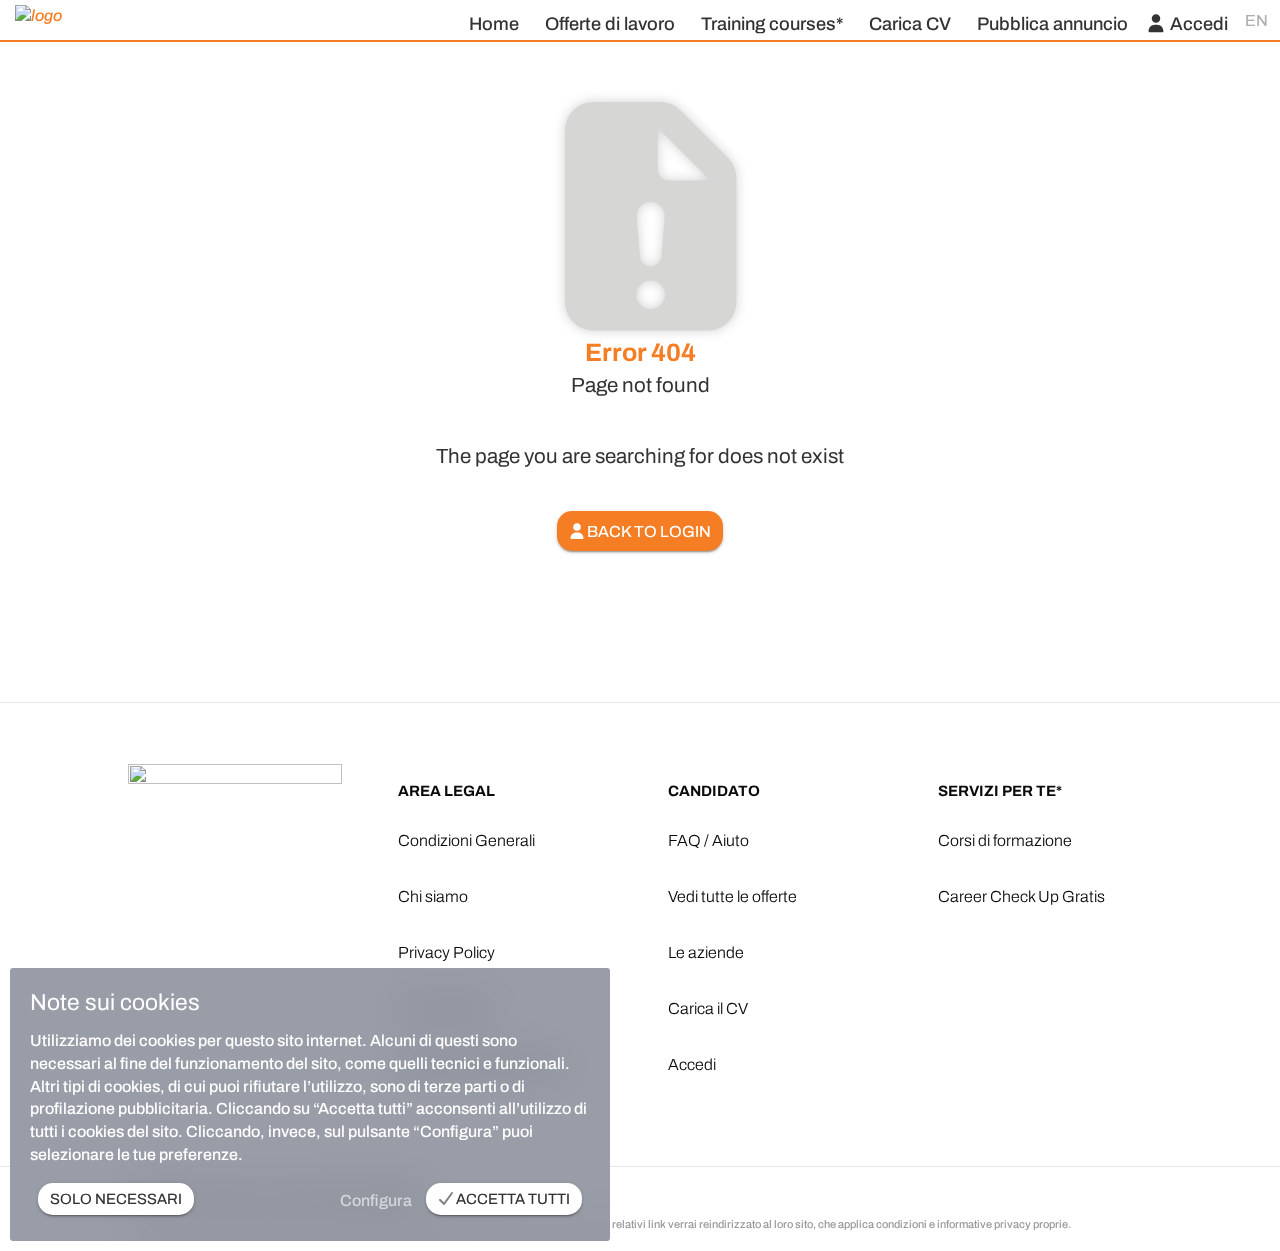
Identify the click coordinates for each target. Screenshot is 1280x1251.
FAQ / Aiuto (708, 840)
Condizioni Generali (466, 840)
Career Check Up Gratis (1021, 896)
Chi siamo (433, 896)
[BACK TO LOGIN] (640, 505)
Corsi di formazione (1005, 840)
